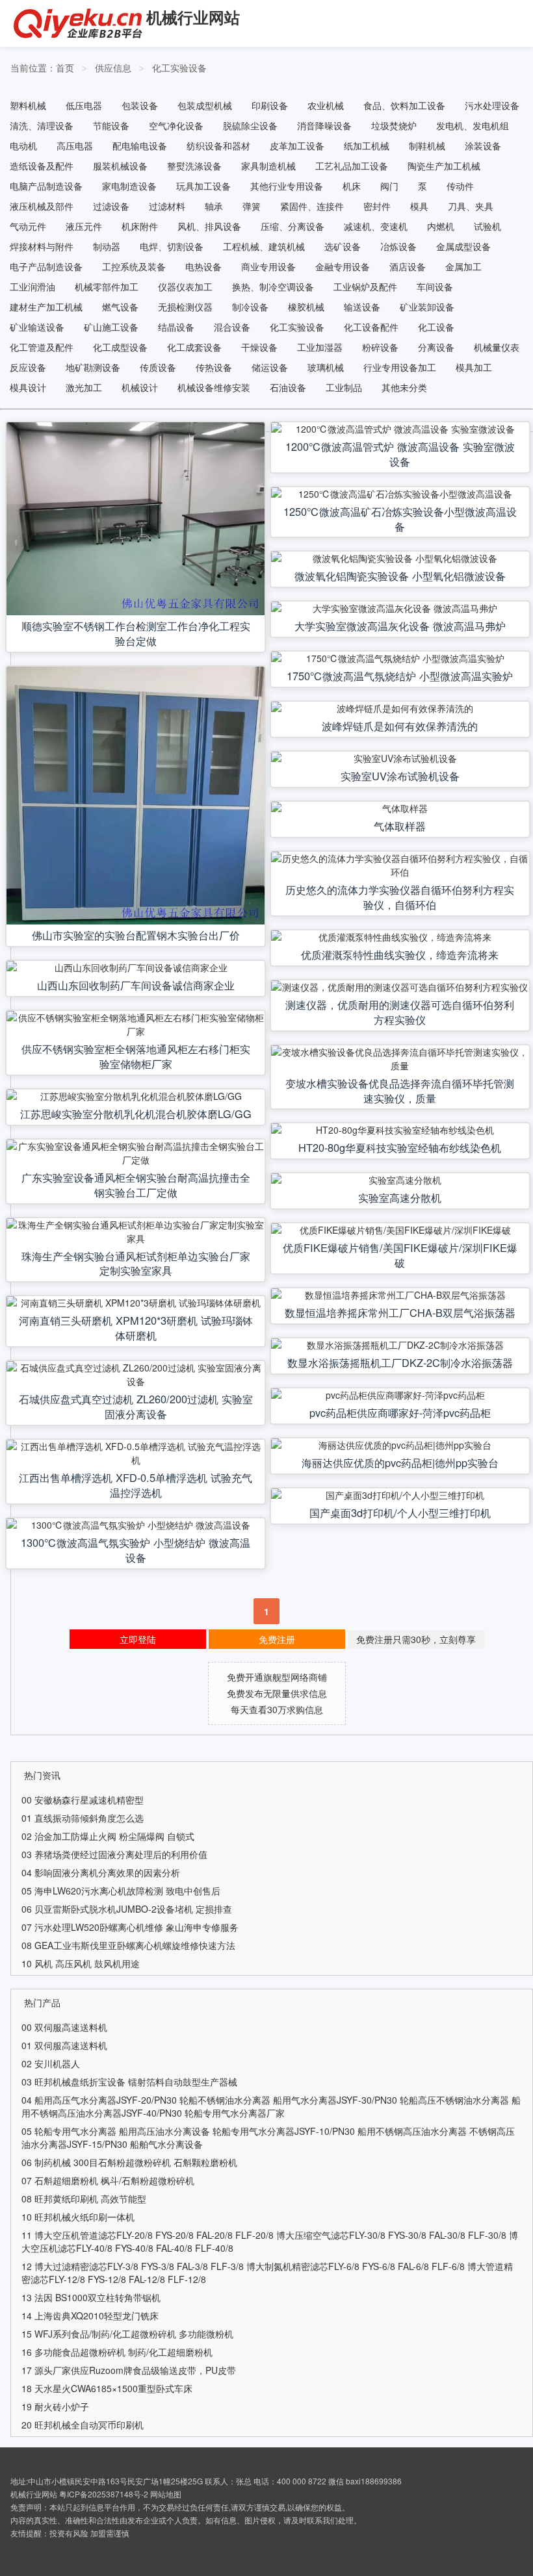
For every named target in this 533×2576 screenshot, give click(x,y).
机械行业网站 (193, 17)
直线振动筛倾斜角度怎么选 (89, 1818)
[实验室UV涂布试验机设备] (400, 759)
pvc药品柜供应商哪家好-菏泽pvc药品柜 (400, 1412)
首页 (65, 68)
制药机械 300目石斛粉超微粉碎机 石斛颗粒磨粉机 (136, 2162)
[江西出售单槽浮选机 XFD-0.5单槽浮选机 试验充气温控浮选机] (136, 1453)
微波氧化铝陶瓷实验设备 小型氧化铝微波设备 (400, 576)
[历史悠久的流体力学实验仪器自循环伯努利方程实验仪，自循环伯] (400, 865)
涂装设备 (483, 146)
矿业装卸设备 (427, 307)
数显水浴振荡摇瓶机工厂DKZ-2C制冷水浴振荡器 (400, 1362)
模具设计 (28, 387)
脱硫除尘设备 (250, 125)
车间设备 (435, 287)
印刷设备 (270, 105)
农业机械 (326, 105)
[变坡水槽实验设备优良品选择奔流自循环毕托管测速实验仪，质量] (400, 1059)
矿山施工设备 (111, 327)
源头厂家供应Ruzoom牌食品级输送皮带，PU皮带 (135, 2370)
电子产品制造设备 (46, 266)
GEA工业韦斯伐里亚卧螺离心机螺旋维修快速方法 (135, 1945)
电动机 (23, 146)
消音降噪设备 (324, 125)
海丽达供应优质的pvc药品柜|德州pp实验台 (400, 1462)
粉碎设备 (380, 347)
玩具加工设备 (203, 186)
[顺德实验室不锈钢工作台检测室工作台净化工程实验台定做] (136, 519)
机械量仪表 (497, 347)
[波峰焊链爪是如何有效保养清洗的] (400, 708)
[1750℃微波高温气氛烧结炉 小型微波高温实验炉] (400, 658)
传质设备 (158, 367)
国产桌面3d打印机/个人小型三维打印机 (400, 1512)
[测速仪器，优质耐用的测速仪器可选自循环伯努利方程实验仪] (400, 987)
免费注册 (277, 1639)
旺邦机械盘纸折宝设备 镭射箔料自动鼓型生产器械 (136, 2082)
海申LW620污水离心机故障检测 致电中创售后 (127, 1891)
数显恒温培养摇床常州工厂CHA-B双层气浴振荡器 (400, 1312)
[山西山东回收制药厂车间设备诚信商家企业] (136, 968)
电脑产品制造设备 (46, 186)
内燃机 (441, 226)
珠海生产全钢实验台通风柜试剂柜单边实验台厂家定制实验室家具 (136, 1263)
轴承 (214, 206)
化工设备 (436, 327)
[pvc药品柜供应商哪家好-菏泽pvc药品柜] (400, 1395)
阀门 (389, 186)
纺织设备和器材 (218, 146)
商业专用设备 (268, 266)
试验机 (487, 226)
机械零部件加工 (107, 287)
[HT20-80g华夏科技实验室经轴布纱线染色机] (400, 1130)
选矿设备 (343, 246)
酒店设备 (408, 266)
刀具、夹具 (471, 206)
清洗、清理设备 (42, 125)
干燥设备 (259, 347)
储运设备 (270, 367)
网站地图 (166, 2494)
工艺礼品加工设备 (352, 166)
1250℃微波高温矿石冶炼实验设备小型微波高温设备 (400, 519)
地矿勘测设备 (93, 367)
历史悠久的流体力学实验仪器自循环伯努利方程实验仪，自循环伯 (400, 897)
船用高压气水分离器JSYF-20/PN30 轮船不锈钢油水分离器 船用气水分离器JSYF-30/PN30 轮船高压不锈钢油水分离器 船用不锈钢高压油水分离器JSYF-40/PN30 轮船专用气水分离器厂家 (271, 2106)
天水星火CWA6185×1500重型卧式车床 (113, 2388)
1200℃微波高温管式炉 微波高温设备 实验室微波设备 (400, 454)
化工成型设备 (120, 347)
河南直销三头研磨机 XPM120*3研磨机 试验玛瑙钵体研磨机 (136, 1328)
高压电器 (75, 146)
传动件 (460, 186)
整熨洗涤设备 (194, 166)
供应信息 (113, 68)
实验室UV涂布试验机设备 (400, 776)
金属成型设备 (463, 246)
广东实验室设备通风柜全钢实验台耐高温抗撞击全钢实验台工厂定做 (136, 1185)
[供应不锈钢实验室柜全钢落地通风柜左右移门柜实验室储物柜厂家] (136, 1025)
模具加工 (474, 367)
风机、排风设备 (209, 226)
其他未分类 (404, 387)
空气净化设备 (176, 125)
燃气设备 (120, 307)
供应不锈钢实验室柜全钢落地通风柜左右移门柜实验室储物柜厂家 (136, 1056)
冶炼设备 (398, 246)
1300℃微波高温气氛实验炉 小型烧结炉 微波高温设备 (136, 1550)
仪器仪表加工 (185, 287)
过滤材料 (167, 206)
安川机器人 (57, 2063)
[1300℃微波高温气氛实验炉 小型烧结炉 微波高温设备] (136, 1525)
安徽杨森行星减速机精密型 (89, 1800)
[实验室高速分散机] (400, 1180)
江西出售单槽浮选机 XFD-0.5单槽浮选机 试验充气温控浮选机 (136, 1485)
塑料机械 (28, 105)
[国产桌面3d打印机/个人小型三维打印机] (400, 1495)
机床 (352, 186)
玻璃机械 (326, 367)
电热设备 (203, 266)
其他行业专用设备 (287, 186)
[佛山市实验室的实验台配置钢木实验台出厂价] (136, 796)
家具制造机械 (268, 166)
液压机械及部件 (42, 206)
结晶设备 (176, 327)
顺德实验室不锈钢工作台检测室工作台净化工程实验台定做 (136, 633)
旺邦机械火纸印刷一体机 (84, 2217)
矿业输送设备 (37, 327)
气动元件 (28, 226)
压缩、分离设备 (292, 226)
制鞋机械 (427, 146)
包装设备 (140, 105)
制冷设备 (250, 307)
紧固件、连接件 (312, 206)
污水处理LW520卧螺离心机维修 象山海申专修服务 (136, 1927)
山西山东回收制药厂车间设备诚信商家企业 (136, 985)
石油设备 (288, 387)
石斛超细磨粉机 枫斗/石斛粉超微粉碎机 (114, 2180)
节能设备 (111, 125)
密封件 (377, 206)
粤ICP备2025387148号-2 (104, 2494)
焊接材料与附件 (42, 246)
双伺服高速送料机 (71, 2027)
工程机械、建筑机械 (264, 246)
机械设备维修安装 (214, 387)
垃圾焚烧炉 (394, 125)
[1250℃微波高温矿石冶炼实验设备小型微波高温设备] (400, 494)
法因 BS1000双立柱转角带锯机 (97, 2297)
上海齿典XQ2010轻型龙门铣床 (97, 2315)
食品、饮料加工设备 (404, 105)
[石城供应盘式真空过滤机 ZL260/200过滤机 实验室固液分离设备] (136, 1375)
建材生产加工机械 (46, 307)
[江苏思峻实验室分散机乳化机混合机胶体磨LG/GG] (136, 1096)
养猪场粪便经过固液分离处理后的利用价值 (121, 1854)
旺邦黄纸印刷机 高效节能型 (90, 2199)
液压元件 (84, 226)
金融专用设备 (343, 266)
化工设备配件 (371, 327)
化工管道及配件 (42, 347)
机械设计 (140, 387)
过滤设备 (111, 206)
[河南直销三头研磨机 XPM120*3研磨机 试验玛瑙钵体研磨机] (136, 1303)
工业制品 (344, 387)
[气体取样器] (400, 809)
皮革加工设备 (297, 146)
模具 (419, 206)
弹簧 (252, 206)
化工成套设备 (194, 347)
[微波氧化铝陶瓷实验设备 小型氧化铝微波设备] (400, 558)
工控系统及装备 (134, 266)
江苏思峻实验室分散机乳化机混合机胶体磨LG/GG (136, 1114)
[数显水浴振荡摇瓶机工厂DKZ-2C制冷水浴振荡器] (400, 1345)
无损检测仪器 (185, 307)
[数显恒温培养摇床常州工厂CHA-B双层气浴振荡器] (400, 1295)
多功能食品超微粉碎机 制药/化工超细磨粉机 (123, 2352)
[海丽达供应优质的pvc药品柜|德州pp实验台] (400, 1445)
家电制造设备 (129, 186)
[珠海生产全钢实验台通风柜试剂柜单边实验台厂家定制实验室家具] (136, 1232)
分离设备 (436, 347)
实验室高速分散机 (400, 1197)
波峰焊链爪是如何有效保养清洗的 (400, 726)
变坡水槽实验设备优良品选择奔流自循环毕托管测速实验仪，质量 (400, 1090)
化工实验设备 (179, 68)
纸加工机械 (367, 146)
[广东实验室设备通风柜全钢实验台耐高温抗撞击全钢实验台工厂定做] (136, 1153)
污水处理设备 (492, 105)
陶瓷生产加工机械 (444, 166)
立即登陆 (138, 1639)
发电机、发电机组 (473, 125)
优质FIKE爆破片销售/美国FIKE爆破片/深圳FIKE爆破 (400, 1255)
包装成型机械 (205, 105)
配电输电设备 (140, 146)
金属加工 (463, 266)
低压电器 (84, 105)
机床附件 (140, 226)
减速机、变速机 (376, 226)
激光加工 (84, 387)
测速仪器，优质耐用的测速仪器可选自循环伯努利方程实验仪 (400, 1012)
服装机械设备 (120, 166)
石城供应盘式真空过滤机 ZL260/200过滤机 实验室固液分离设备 (136, 1406)
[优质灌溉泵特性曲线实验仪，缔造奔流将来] (400, 937)
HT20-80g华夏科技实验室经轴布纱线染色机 (400, 1147)
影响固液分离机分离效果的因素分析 (107, 1872)
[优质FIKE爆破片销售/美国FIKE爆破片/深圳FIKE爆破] (400, 1230)
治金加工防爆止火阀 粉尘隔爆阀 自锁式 (114, 1836)
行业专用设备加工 (400, 367)
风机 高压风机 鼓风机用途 (87, 1963)
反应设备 (28, 367)
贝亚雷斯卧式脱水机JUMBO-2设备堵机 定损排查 (133, 1909)
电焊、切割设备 (172, 246)
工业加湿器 (320, 347)
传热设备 (214, 367)
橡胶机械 (306, 307)
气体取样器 (400, 826)
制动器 (107, 246)
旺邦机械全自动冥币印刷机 (89, 2425)
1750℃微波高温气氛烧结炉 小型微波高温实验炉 (400, 676)
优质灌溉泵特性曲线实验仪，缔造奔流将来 (400, 954)
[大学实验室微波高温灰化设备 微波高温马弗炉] (400, 608)
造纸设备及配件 (42, 166)
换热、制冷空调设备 (273, 287)
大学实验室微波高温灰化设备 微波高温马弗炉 (400, 626)
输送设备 (362, 307)
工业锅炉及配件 (365, 287)
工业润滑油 (32, 287)
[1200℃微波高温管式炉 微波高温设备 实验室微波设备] (400, 429)
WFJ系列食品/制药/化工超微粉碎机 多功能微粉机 (134, 2334)
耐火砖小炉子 (62, 2406)
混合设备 (232, 327)
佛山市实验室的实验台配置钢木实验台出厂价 (136, 935)
